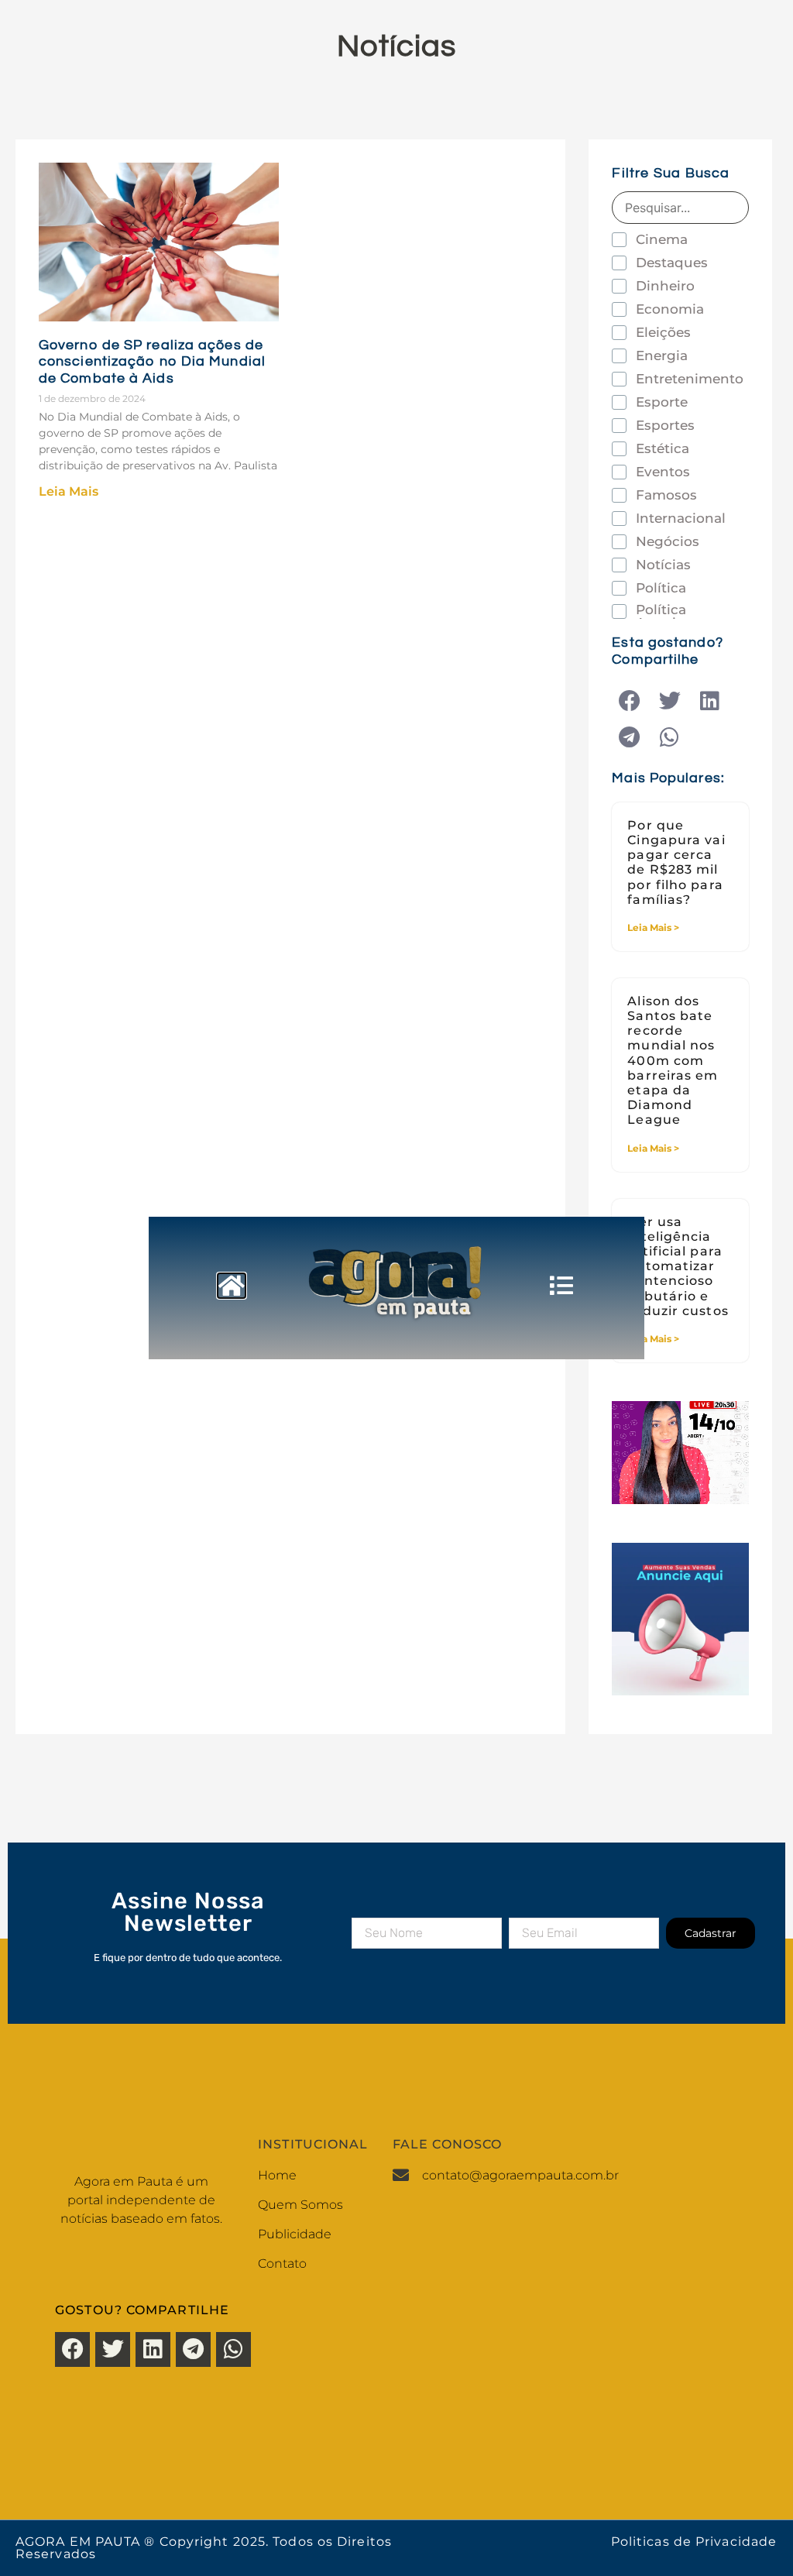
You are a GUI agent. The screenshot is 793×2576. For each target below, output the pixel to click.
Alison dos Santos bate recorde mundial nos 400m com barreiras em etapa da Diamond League (673, 1061)
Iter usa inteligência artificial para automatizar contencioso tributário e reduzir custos (678, 1266)
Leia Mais (69, 491)
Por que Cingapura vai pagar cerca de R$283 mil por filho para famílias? (676, 862)
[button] (629, 701)
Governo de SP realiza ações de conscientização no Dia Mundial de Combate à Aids (152, 362)
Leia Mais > (653, 927)
